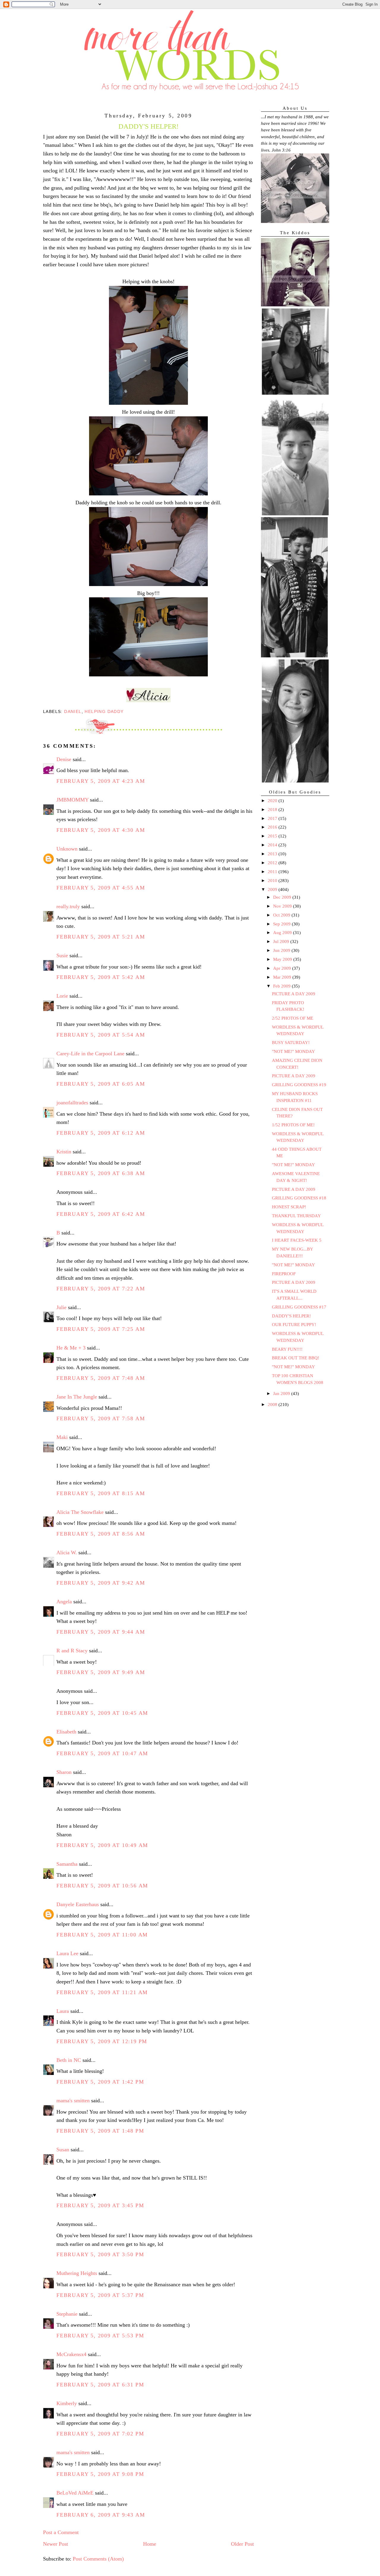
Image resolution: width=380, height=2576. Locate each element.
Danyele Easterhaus (78, 1904)
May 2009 (283, 959)
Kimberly (67, 2403)
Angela (64, 1602)
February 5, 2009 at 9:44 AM (101, 1632)
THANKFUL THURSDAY (296, 1216)
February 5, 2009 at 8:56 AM (101, 1534)
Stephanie (67, 2314)
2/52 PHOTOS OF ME (293, 1018)
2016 (273, 827)
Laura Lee (67, 1953)
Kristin (64, 1152)
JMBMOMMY (72, 800)
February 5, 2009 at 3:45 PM (100, 2205)
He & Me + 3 (71, 1348)
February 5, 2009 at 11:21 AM (102, 1992)
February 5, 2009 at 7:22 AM (101, 1289)
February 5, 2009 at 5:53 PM (100, 2336)
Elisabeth (66, 1732)
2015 (273, 836)
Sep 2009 (282, 924)
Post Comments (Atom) (98, 2559)
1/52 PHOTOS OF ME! (293, 1125)
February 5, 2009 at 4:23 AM (101, 781)
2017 (273, 818)
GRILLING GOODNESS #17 (299, 1307)
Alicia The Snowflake (80, 1512)
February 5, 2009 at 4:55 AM (101, 888)
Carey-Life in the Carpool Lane (90, 1054)
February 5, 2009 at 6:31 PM (100, 2385)
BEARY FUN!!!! (287, 1349)
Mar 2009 (283, 977)
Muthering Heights (77, 2273)
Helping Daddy (104, 711)
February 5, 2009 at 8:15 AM (101, 1493)
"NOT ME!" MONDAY (293, 1051)
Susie (62, 955)
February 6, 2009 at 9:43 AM (101, 2515)
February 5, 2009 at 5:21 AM (101, 937)
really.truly (68, 906)
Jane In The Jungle (77, 1397)
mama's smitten (73, 2101)
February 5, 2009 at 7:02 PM (100, 2434)
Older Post (242, 2544)
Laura (63, 2011)
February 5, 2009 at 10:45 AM (102, 1713)
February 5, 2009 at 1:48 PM (100, 2131)
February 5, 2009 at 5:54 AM (101, 1035)
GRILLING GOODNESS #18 (299, 1198)
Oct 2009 (282, 915)
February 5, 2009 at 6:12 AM (101, 1133)
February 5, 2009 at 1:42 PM (100, 2082)
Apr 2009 (283, 968)
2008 (273, 1404)
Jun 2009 (282, 950)
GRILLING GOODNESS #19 (299, 1085)
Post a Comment (61, 2532)
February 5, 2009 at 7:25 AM (101, 1329)
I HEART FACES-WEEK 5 (297, 1240)
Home (150, 2544)
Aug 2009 (283, 933)
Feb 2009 (282, 986)
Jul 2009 (282, 941)
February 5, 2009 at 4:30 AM (101, 830)
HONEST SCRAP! (289, 1207)
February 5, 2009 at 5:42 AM (101, 977)
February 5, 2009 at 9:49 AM (101, 1672)
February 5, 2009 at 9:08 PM (100, 2474)
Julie (61, 1307)
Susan (63, 2150)
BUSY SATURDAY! (291, 1043)
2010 (273, 881)
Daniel (73, 711)
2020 (273, 801)
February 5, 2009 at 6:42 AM (101, 1214)
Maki (62, 1437)
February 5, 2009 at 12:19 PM (102, 2041)
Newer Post (56, 2544)
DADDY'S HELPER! (291, 1316)
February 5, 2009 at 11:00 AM (102, 1935)
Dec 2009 (283, 897)
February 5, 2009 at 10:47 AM (102, 1753)
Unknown (67, 849)
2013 (273, 854)
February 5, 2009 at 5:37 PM (100, 2295)
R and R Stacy (72, 1651)
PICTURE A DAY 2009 (294, 994)
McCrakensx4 (71, 2354)
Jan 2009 (282, 1394)
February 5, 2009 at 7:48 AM (101, 1378)
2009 (273, 889)
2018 (273, 810)
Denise (64, 759)
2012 (273, 863)
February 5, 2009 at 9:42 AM (101, 1583)
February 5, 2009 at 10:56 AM (102, 1886)
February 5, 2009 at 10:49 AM (102, 1845)
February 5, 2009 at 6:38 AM (101, 1173)
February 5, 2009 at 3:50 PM (100, 2254)
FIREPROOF (284, 1274)
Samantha (67, 1864)
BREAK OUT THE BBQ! (296, 1358)
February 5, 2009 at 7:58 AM (101, 1418)
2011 (273, 872)
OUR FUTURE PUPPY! (294, 1325)
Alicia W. (67, 1552)
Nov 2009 (283, 906)
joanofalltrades (72, 1103)
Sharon (64, 1772)
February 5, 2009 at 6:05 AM (101, 1084)
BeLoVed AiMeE (75, 2493)
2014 (273, 845)
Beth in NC (69, 2060)
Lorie (62, 996)
